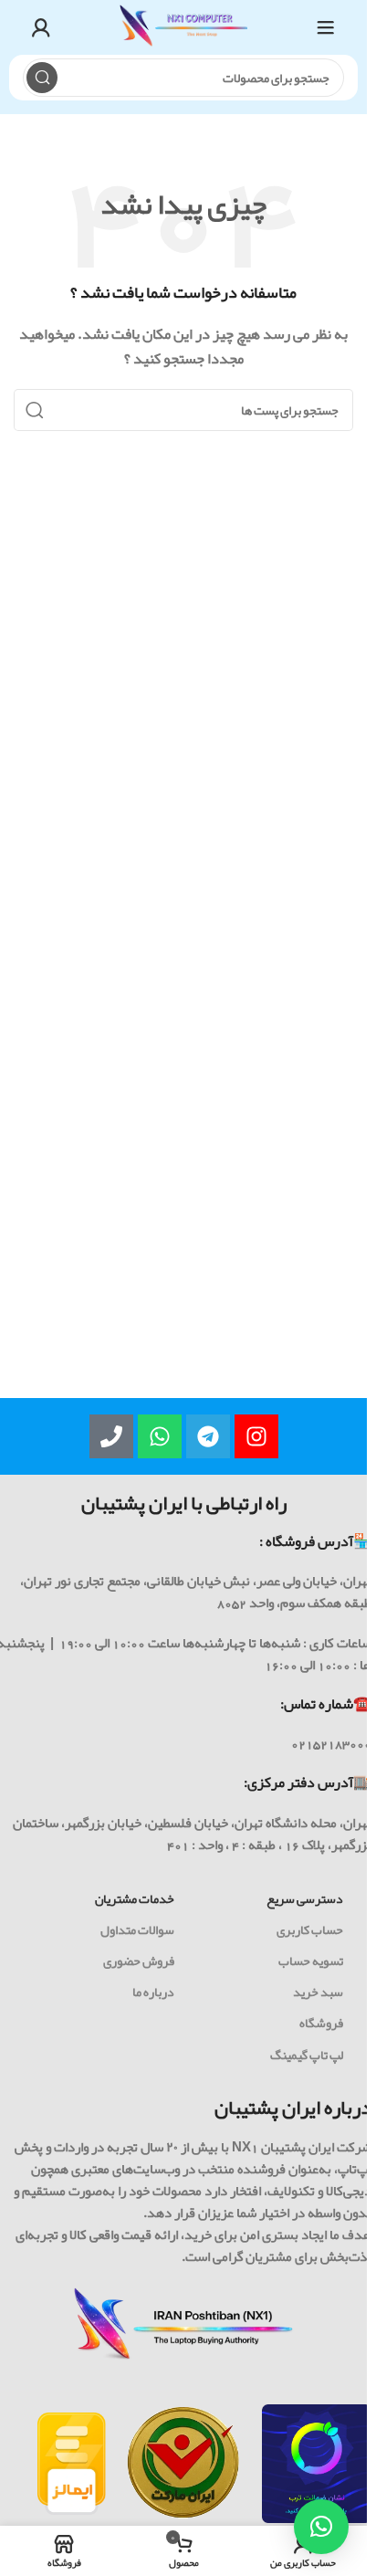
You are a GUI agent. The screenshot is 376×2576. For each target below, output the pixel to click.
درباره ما (153, 1992)
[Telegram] (208, 1436)
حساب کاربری (310, 1929)
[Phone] (111, 1436)
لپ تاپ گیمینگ (307, 2055)
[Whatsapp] (160, 1436)
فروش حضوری (139, 1961)
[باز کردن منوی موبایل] (326, 27)
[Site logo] (183, 32)
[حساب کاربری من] (41, 27)
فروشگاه (321, 2023)
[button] (321, 2527)
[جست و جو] (42, 78)
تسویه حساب (311, 1961)
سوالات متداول (137, 1929)
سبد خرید (318, 1992)
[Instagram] (256, 1436)
